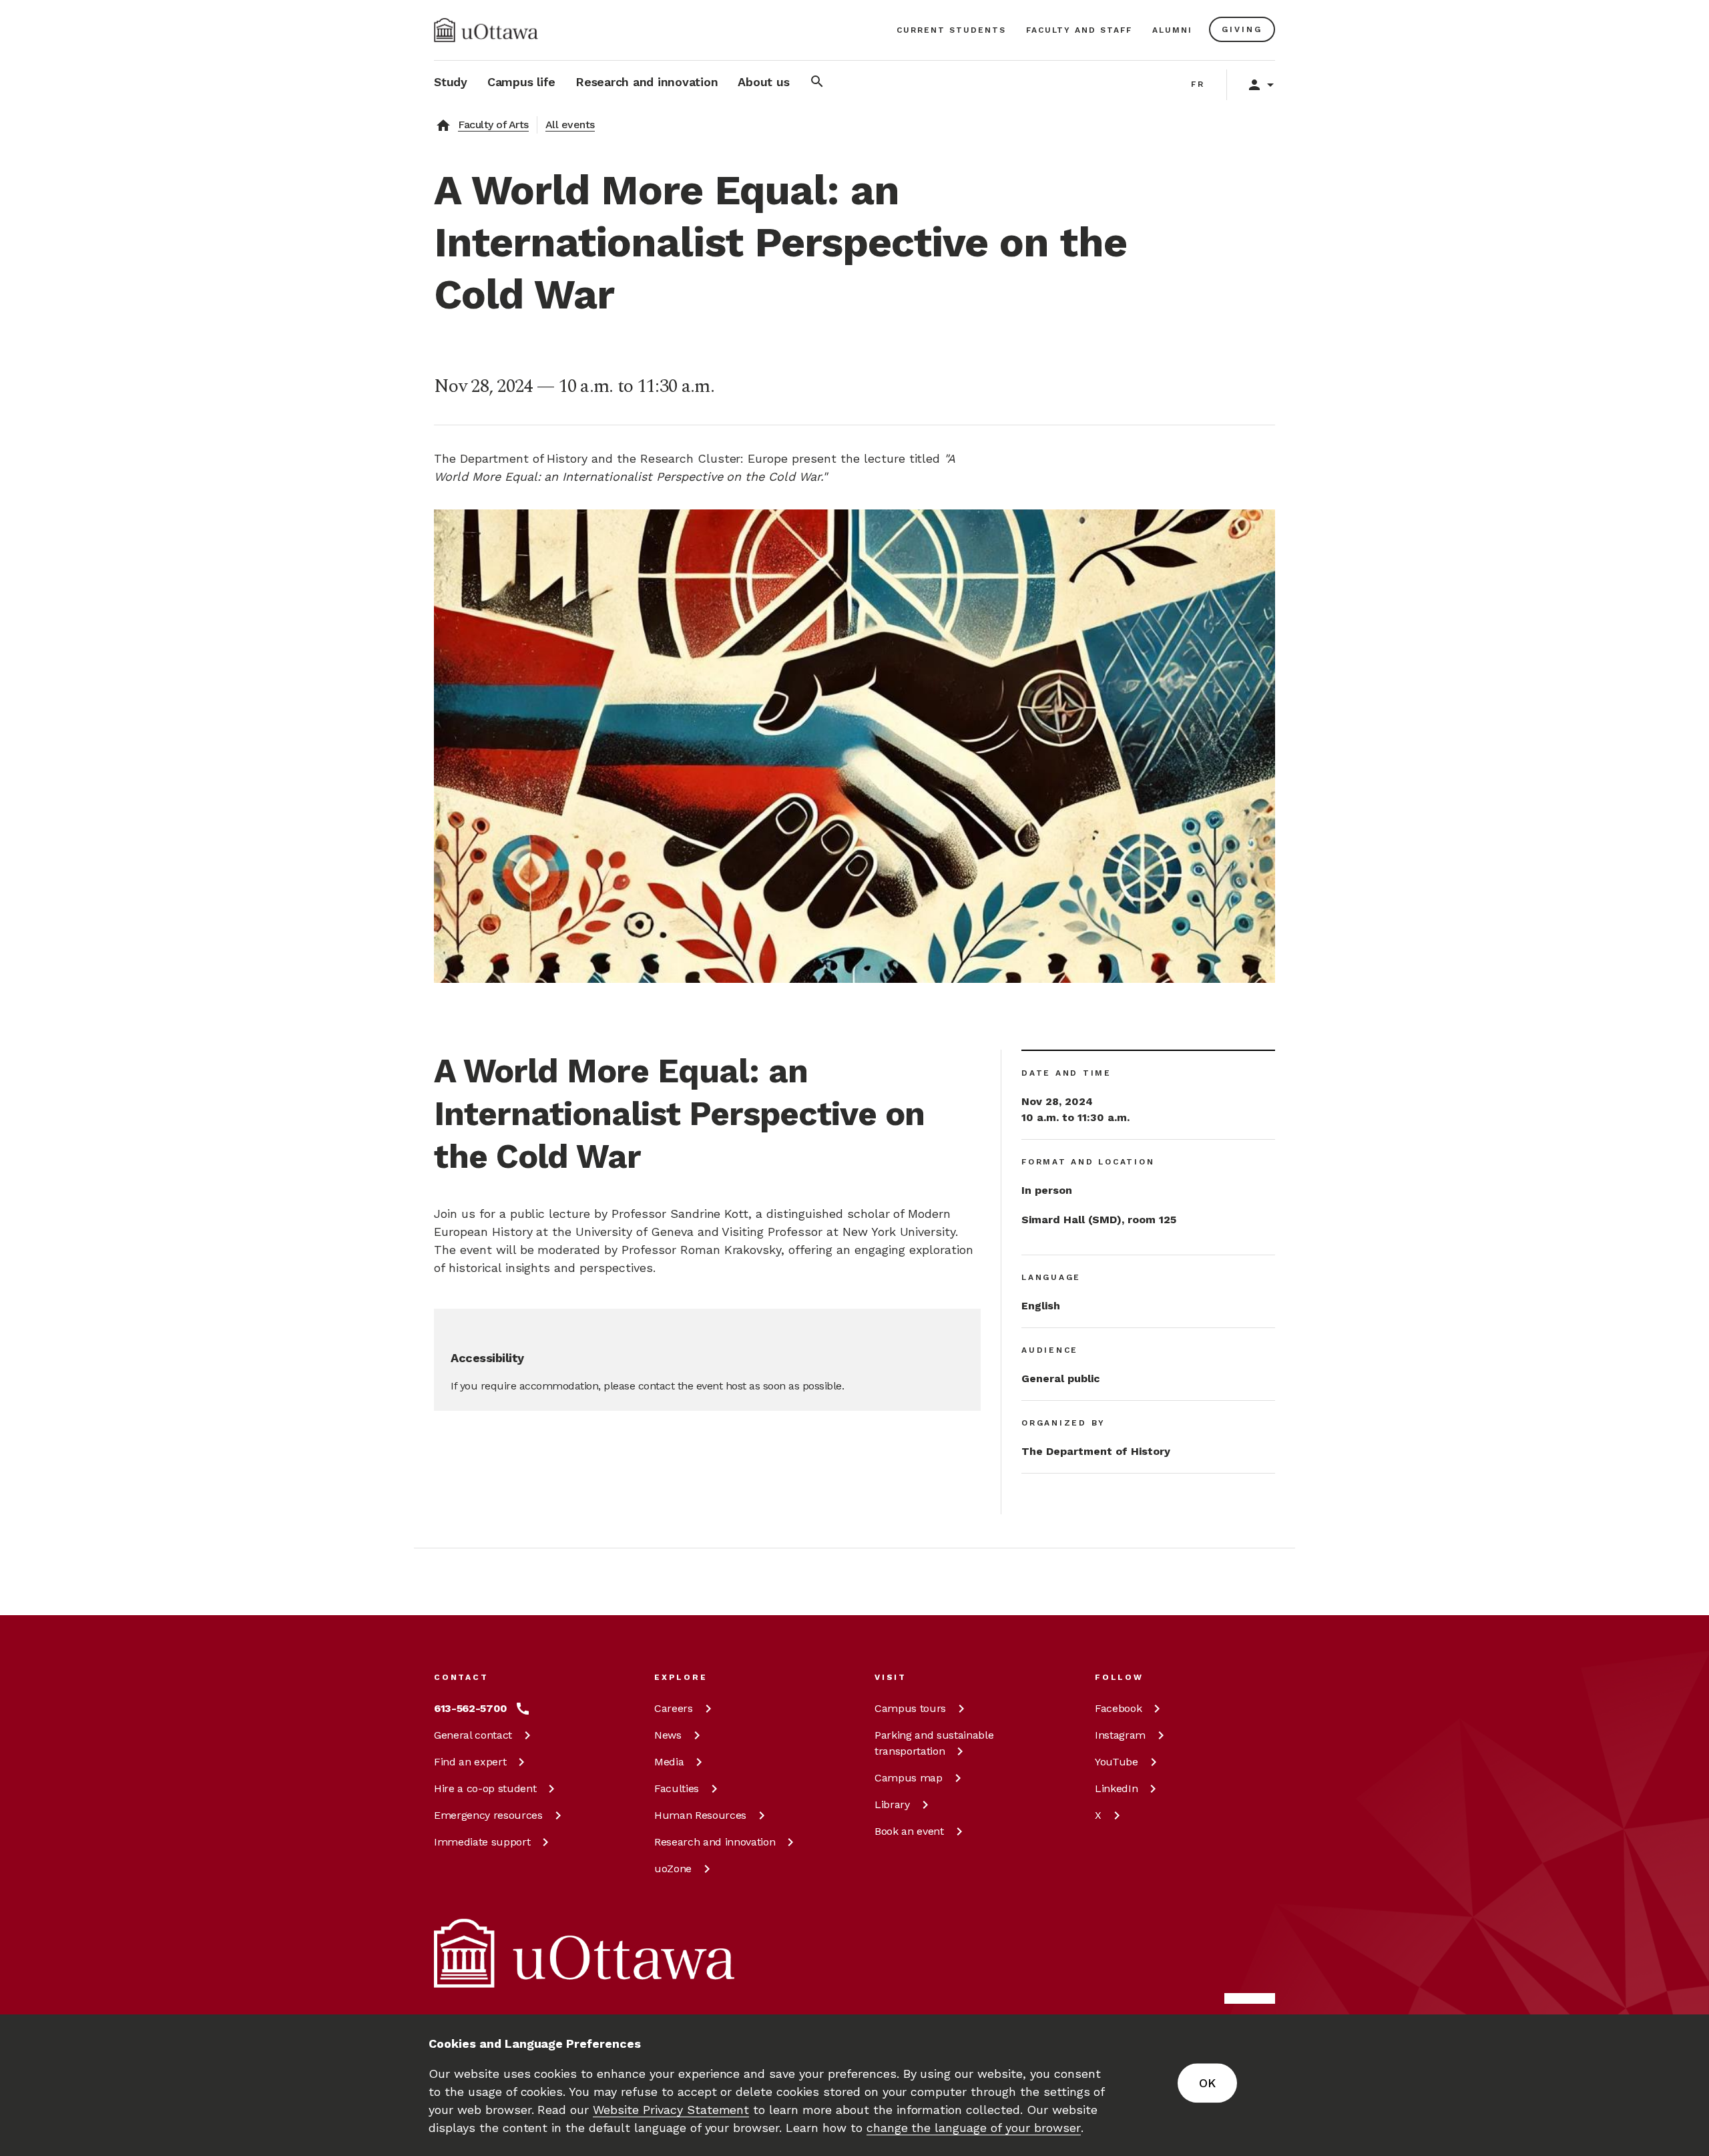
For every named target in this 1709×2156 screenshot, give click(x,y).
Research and (715, 1842)
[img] (486, 30)
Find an (470, 1762)
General (473, 1735)
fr (1198, 84)
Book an (909, 1831)
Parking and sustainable (934, 1743)
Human (700, 1815)
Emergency (488, 1815)
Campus (910, 1708)
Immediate (482, 1842)
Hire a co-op (485, 1788)
